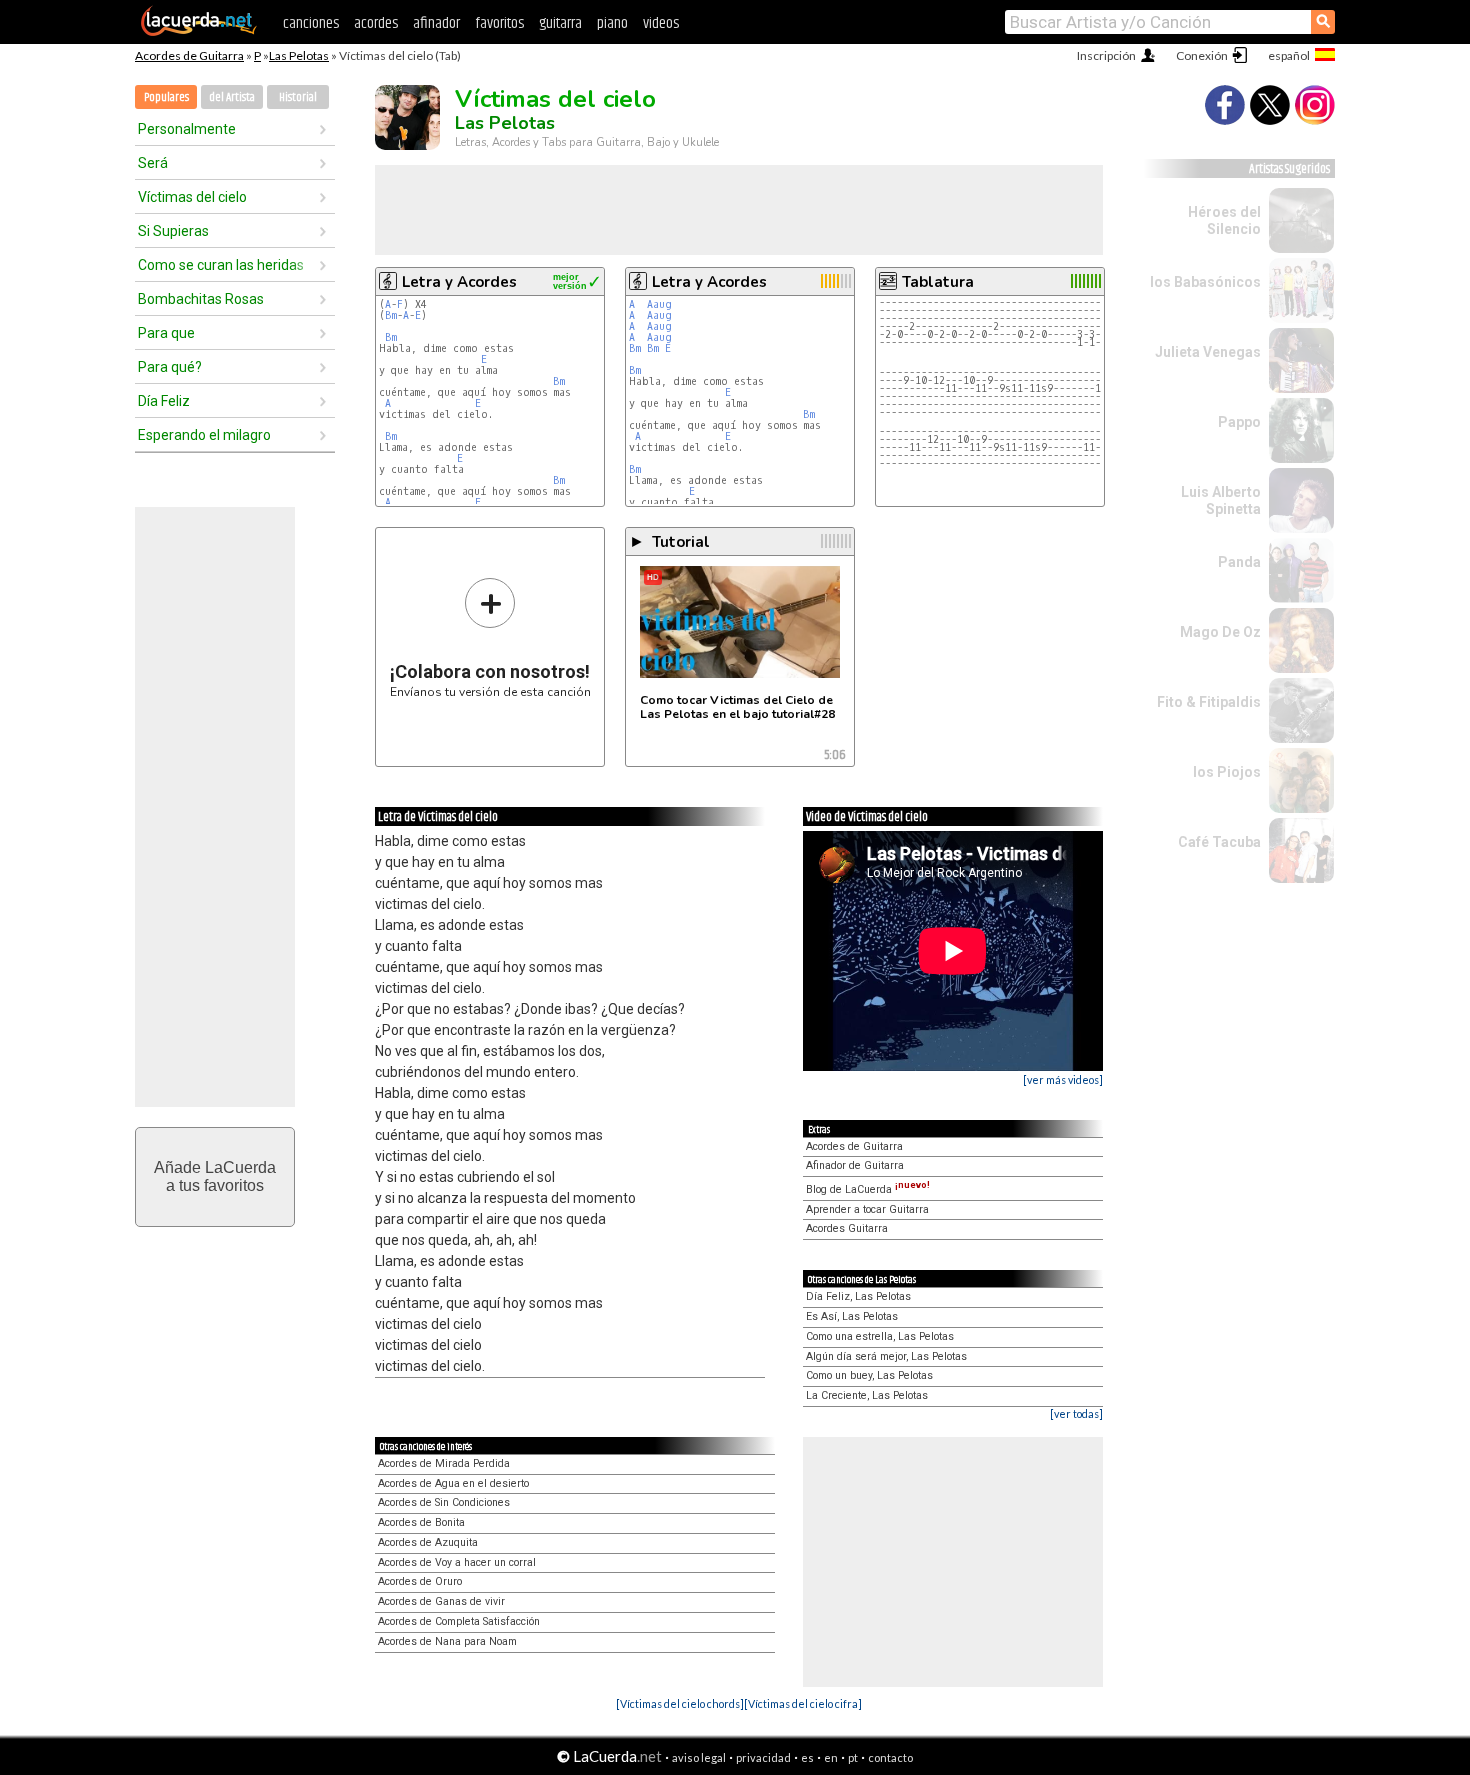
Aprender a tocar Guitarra (867, 1209)
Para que (166, 333)
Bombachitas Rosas (201, 299)
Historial (298, 97)
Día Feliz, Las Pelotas (858, 1296)
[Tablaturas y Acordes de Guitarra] (199, 32)
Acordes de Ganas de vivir (441, 1601)
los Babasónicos (1205, 282)
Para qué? (170, 367)
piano (612, 23)
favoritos (499, 23)
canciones (311, 23)
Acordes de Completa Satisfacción (459, 1621)
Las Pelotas (299, 55)
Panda (1239, 562)
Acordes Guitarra (847, 1228)
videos (661, 23)
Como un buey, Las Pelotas (869, 1375)
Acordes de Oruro (420, 1581)
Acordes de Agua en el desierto (453, 1483)
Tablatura (938, 282)
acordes (376, 23)
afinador (436, 23)
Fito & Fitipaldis (1209, 702)
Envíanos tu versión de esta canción (490, 637)
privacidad (763, 1757)
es (807, 1757)
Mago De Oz (1220, 632)
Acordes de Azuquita (428, 1542)
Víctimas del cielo (192, 197)
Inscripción (1106, 55)
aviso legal (699, 1757)
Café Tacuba (1219, 842)
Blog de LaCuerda (868, 1189)
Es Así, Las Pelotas (852, 1316)
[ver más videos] (1063, 1079)
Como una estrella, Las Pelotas (880, 1336)
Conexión (1202, 55)
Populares (166, 97)
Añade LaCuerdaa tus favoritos (215, 1176)
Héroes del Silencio (1224, 220)
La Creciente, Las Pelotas (867, 1395)
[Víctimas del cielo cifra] (803, 1703)
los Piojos (1227, 772)
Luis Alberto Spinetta (1221, 500)
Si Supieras (173, 231)
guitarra (560, 23)
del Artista (232, 97)
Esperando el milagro (204, 435)
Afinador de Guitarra (855, 1165)
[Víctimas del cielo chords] (680, 1703)
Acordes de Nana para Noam (447, 1641)
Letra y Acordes (459, 282)
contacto (890, 1757)
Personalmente (187, 129)
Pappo (1239, 422)
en (831, 1757)
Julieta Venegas (1208, 352)
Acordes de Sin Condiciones (444, 1502)
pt (853, 1757)
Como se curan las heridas (221, 265)
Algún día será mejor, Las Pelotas (886, 1356)
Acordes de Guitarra (189, 55)
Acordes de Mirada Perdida (444, 1463)
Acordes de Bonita (421, 1522)
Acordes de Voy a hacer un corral (457, 1562)
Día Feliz (164, 401)
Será (153, 163)
